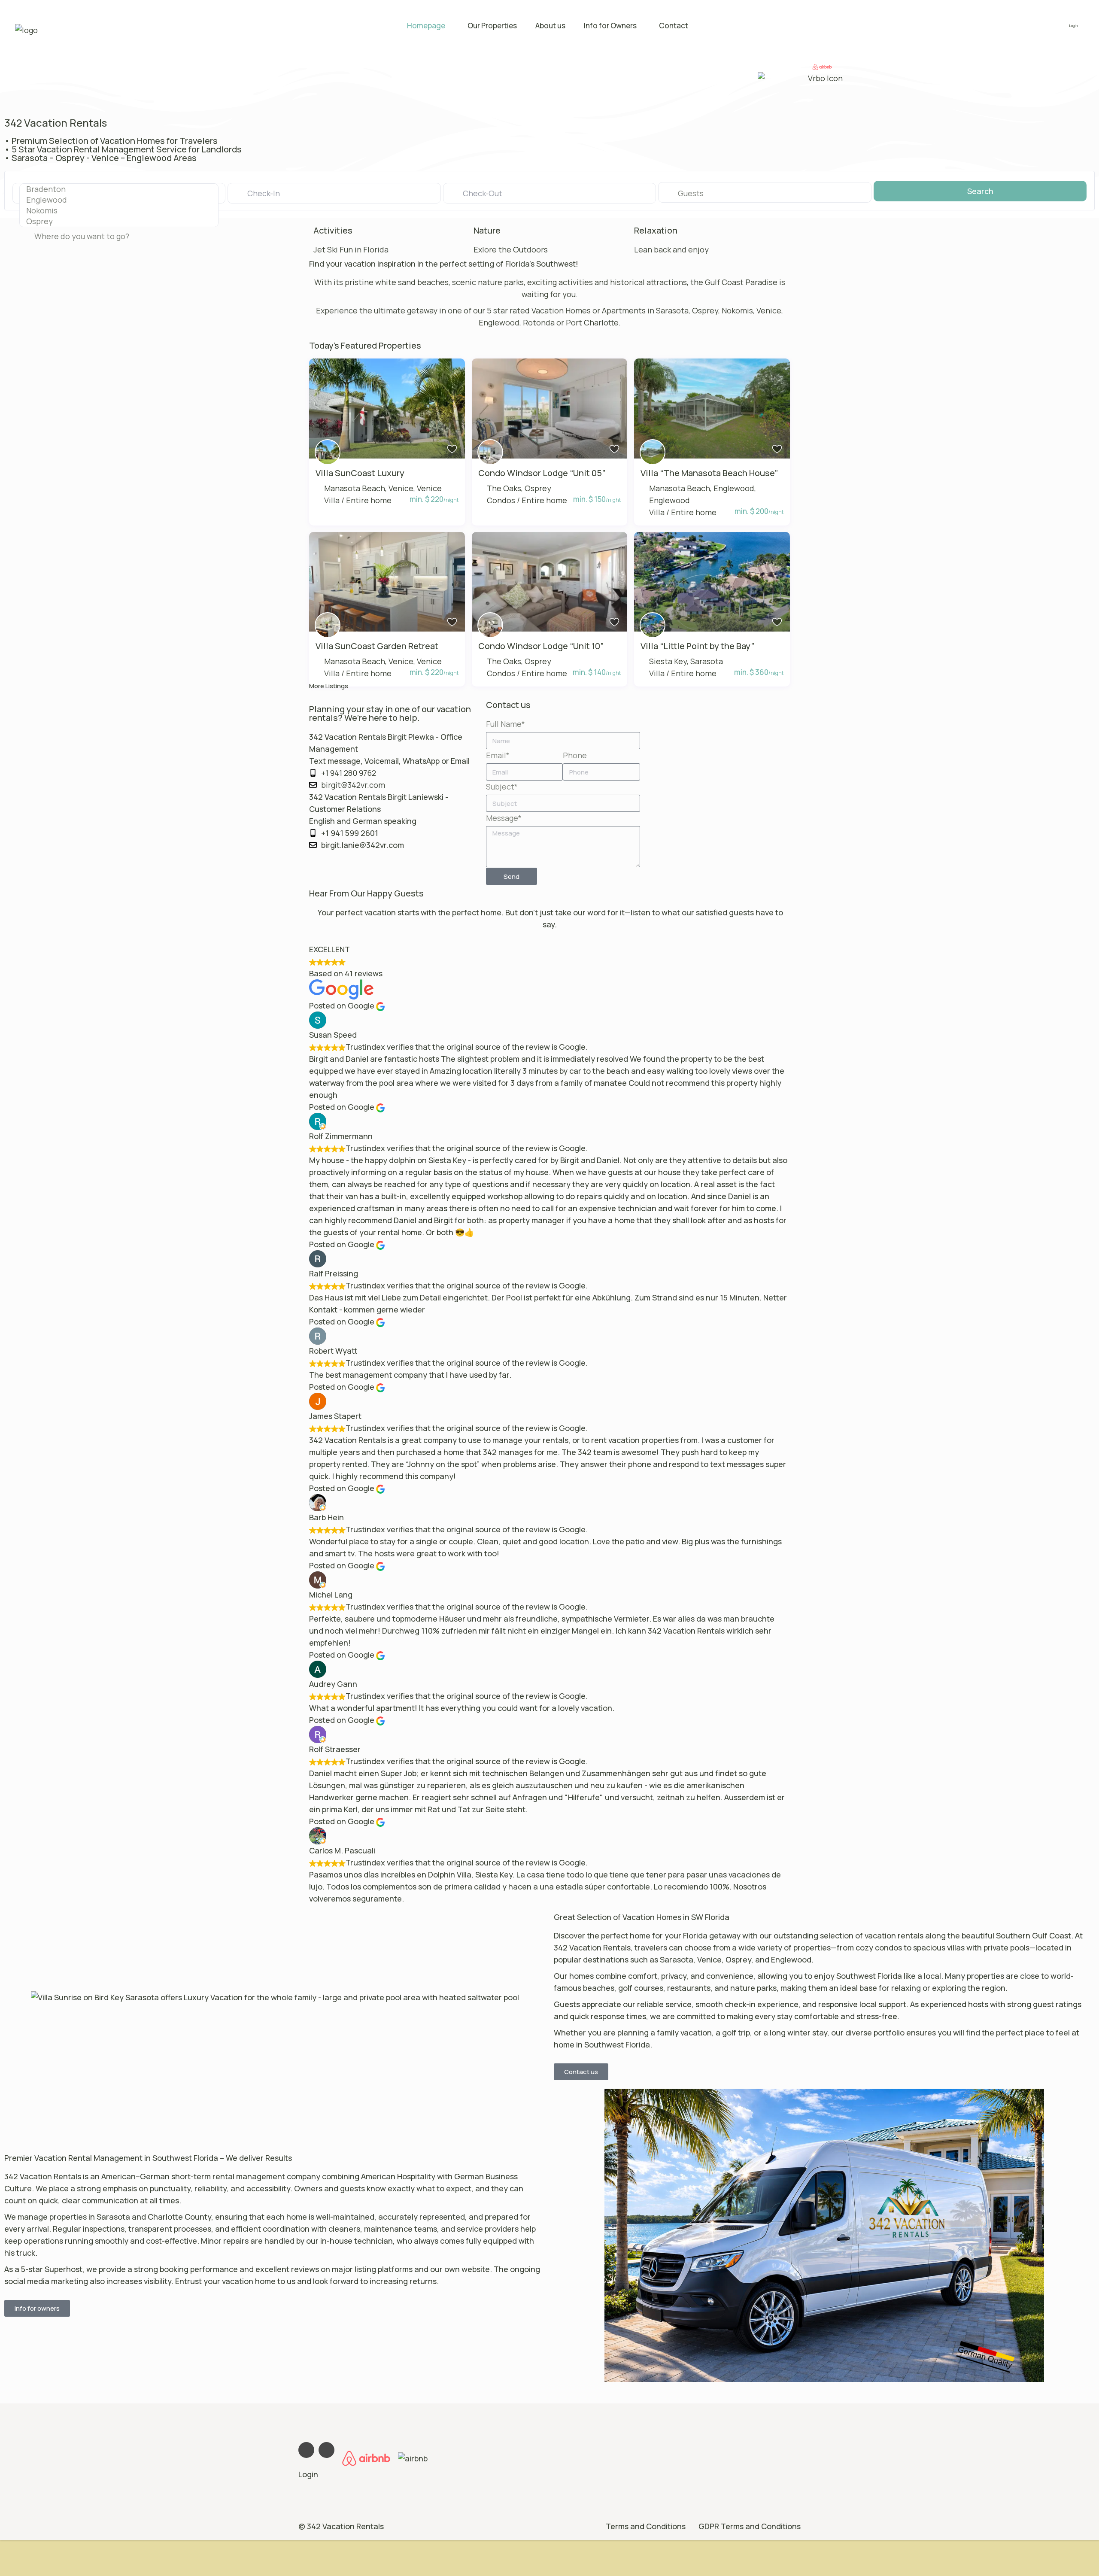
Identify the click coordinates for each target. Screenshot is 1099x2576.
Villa (332, 500)
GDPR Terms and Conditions (750, 2526)
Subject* (502, 787)
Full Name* (505, 724)
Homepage (426, 26)
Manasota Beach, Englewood (702, 488)
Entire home (369, 500)
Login (308, 2474)
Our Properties (492, 26)
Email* (498, 755)
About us (550, 26)
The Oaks (504, 488)
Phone (575, 755)
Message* (504, 818)
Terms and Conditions (646, 2526)
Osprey (538, 488)
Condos (501, 500)
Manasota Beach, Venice (369, 488)
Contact (674, 26)
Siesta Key (668, 661)
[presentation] (119, 189)
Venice (429, 488)
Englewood (669, 500)
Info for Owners (610, 26)
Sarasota (707, 661)
